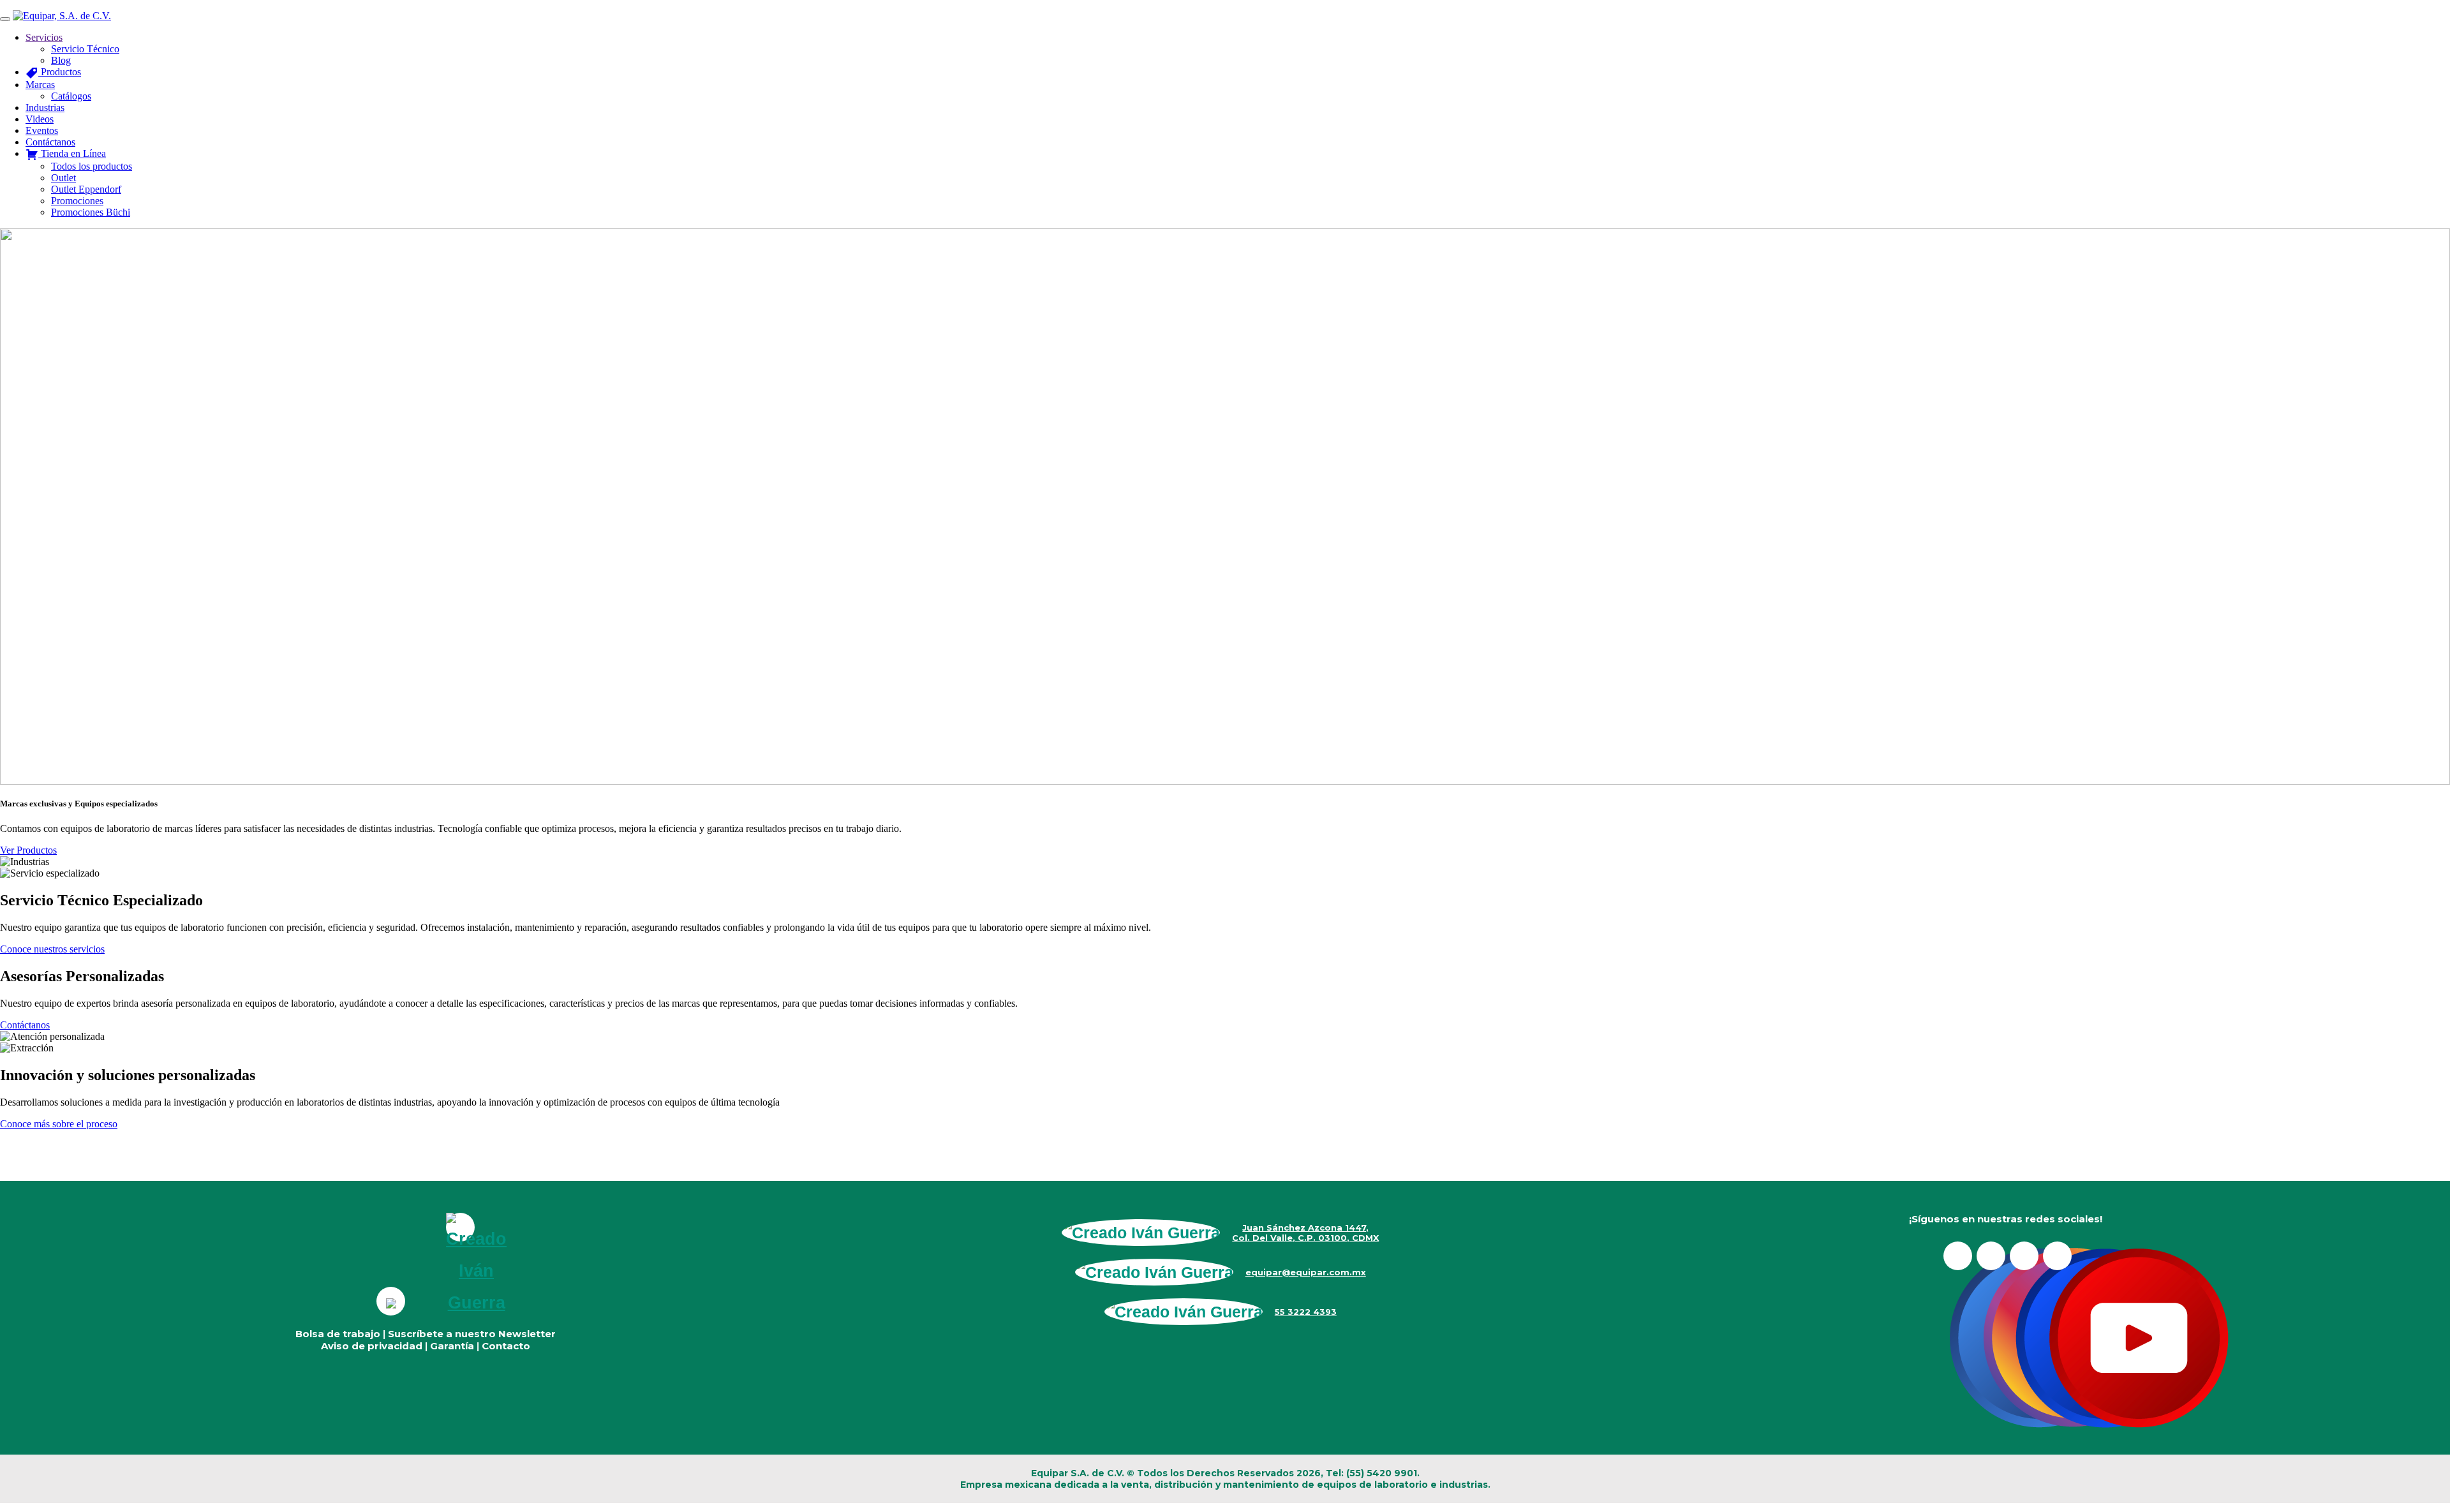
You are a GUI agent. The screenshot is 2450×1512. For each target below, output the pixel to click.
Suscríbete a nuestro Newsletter (472, 1334)
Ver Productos (28, 850)
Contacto (506, 1346)
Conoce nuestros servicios (52, 949)
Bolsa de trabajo (338, 1334)
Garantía (452, 1346)
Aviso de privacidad (372, 1346)
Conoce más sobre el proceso (59, 1124)
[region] (1225, 507)
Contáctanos (25, 1025)
